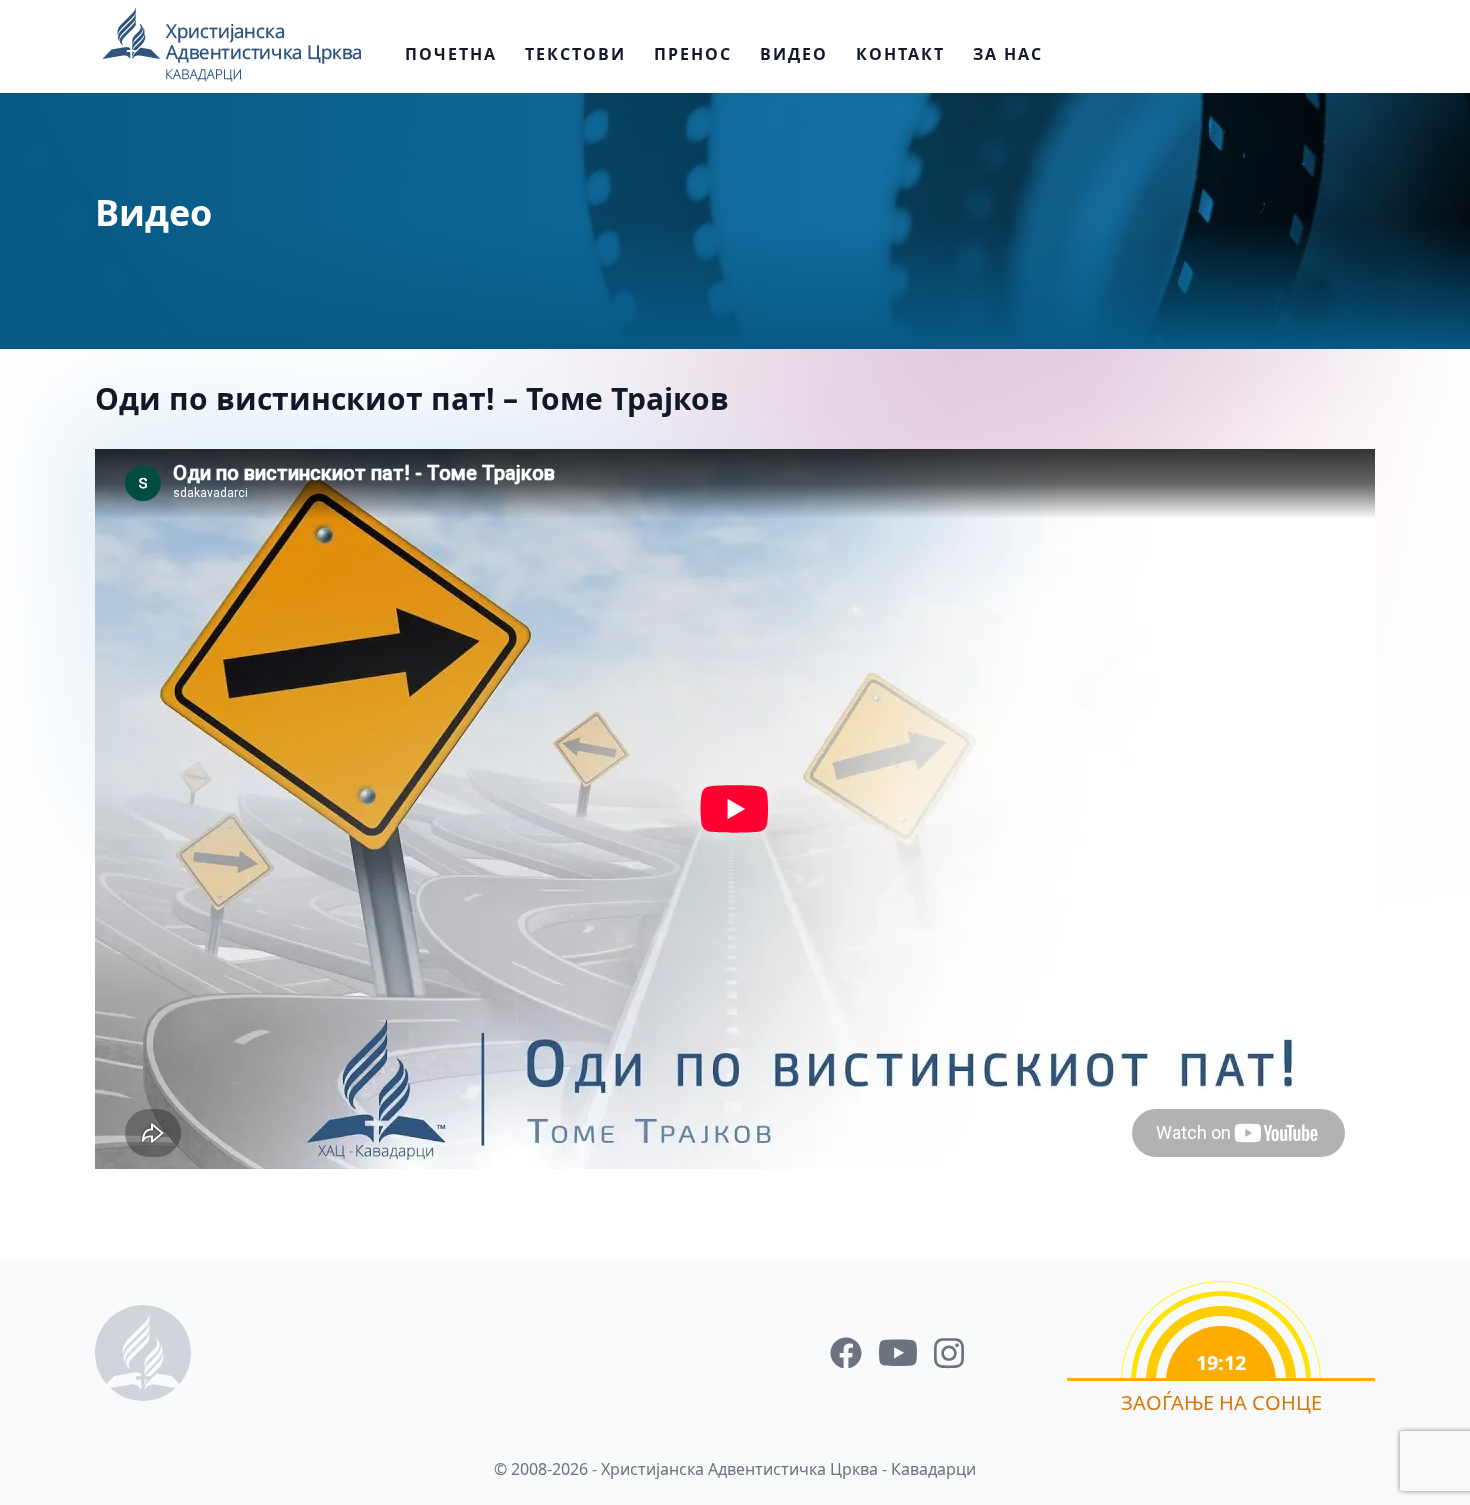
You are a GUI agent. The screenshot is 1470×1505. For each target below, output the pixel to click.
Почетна (451, 54)
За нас (1008, 54)
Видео (794, 54)
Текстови (575, 54)
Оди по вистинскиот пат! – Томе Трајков (412, 398)
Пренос (693, 54)
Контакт (900, 54)
